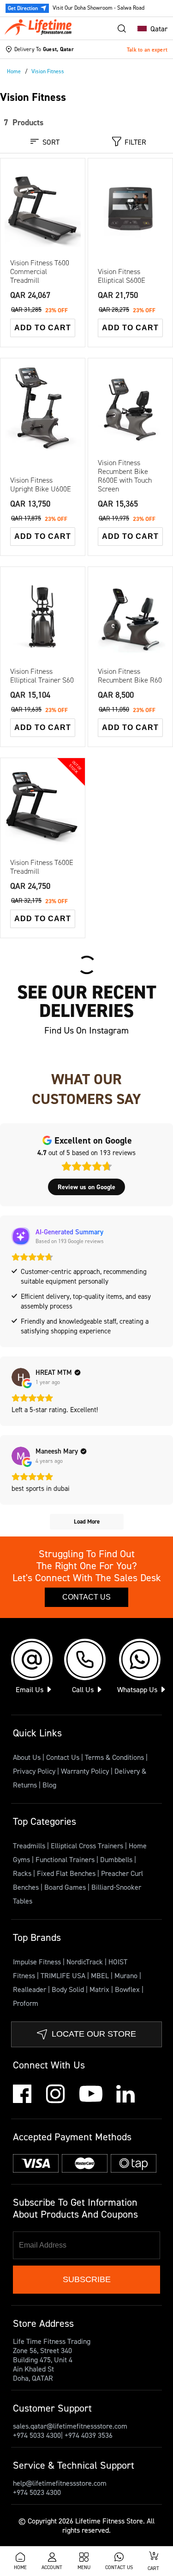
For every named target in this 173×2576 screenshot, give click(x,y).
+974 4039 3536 (89, 2435)
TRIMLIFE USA (64, 1975)
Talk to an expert (147, 50)
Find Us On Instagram (86, 1030)
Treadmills (30, 1846)
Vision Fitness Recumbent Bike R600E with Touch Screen (125, 476)
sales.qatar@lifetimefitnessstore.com (70, 2426)
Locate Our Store (94, 2034)
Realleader (30, 1989)
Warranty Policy (85, 1771)
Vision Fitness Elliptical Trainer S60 (42, 676)
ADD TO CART (43, 328)
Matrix (100, 1989)
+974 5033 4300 (37, 2435)
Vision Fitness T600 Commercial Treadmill (40, 272)
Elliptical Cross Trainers (88, 1846)
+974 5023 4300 (37, 2492)
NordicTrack (86, 1962)
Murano (127, 1975)
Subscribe (87, 2279)
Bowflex (128, 1989)
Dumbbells (117, 1859)
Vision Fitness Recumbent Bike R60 (130, 676)
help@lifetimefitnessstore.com (60, 2483)
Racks (23, 1873)
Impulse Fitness (38, 1962)
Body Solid (69, 1989)
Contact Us (86, 1597)
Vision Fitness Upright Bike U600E (41, 485)
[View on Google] (21, 1377)
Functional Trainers (66, 1859)
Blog (49, 1785)
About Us (27, 1757)
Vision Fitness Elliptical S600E (122, 276)
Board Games (66, 1887)
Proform (26, 2003)
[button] (150, 29)
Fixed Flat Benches (67, 1873)
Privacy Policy (34, 1771)
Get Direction (23, 8)
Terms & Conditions (114, 1757)
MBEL (101, 1975)
